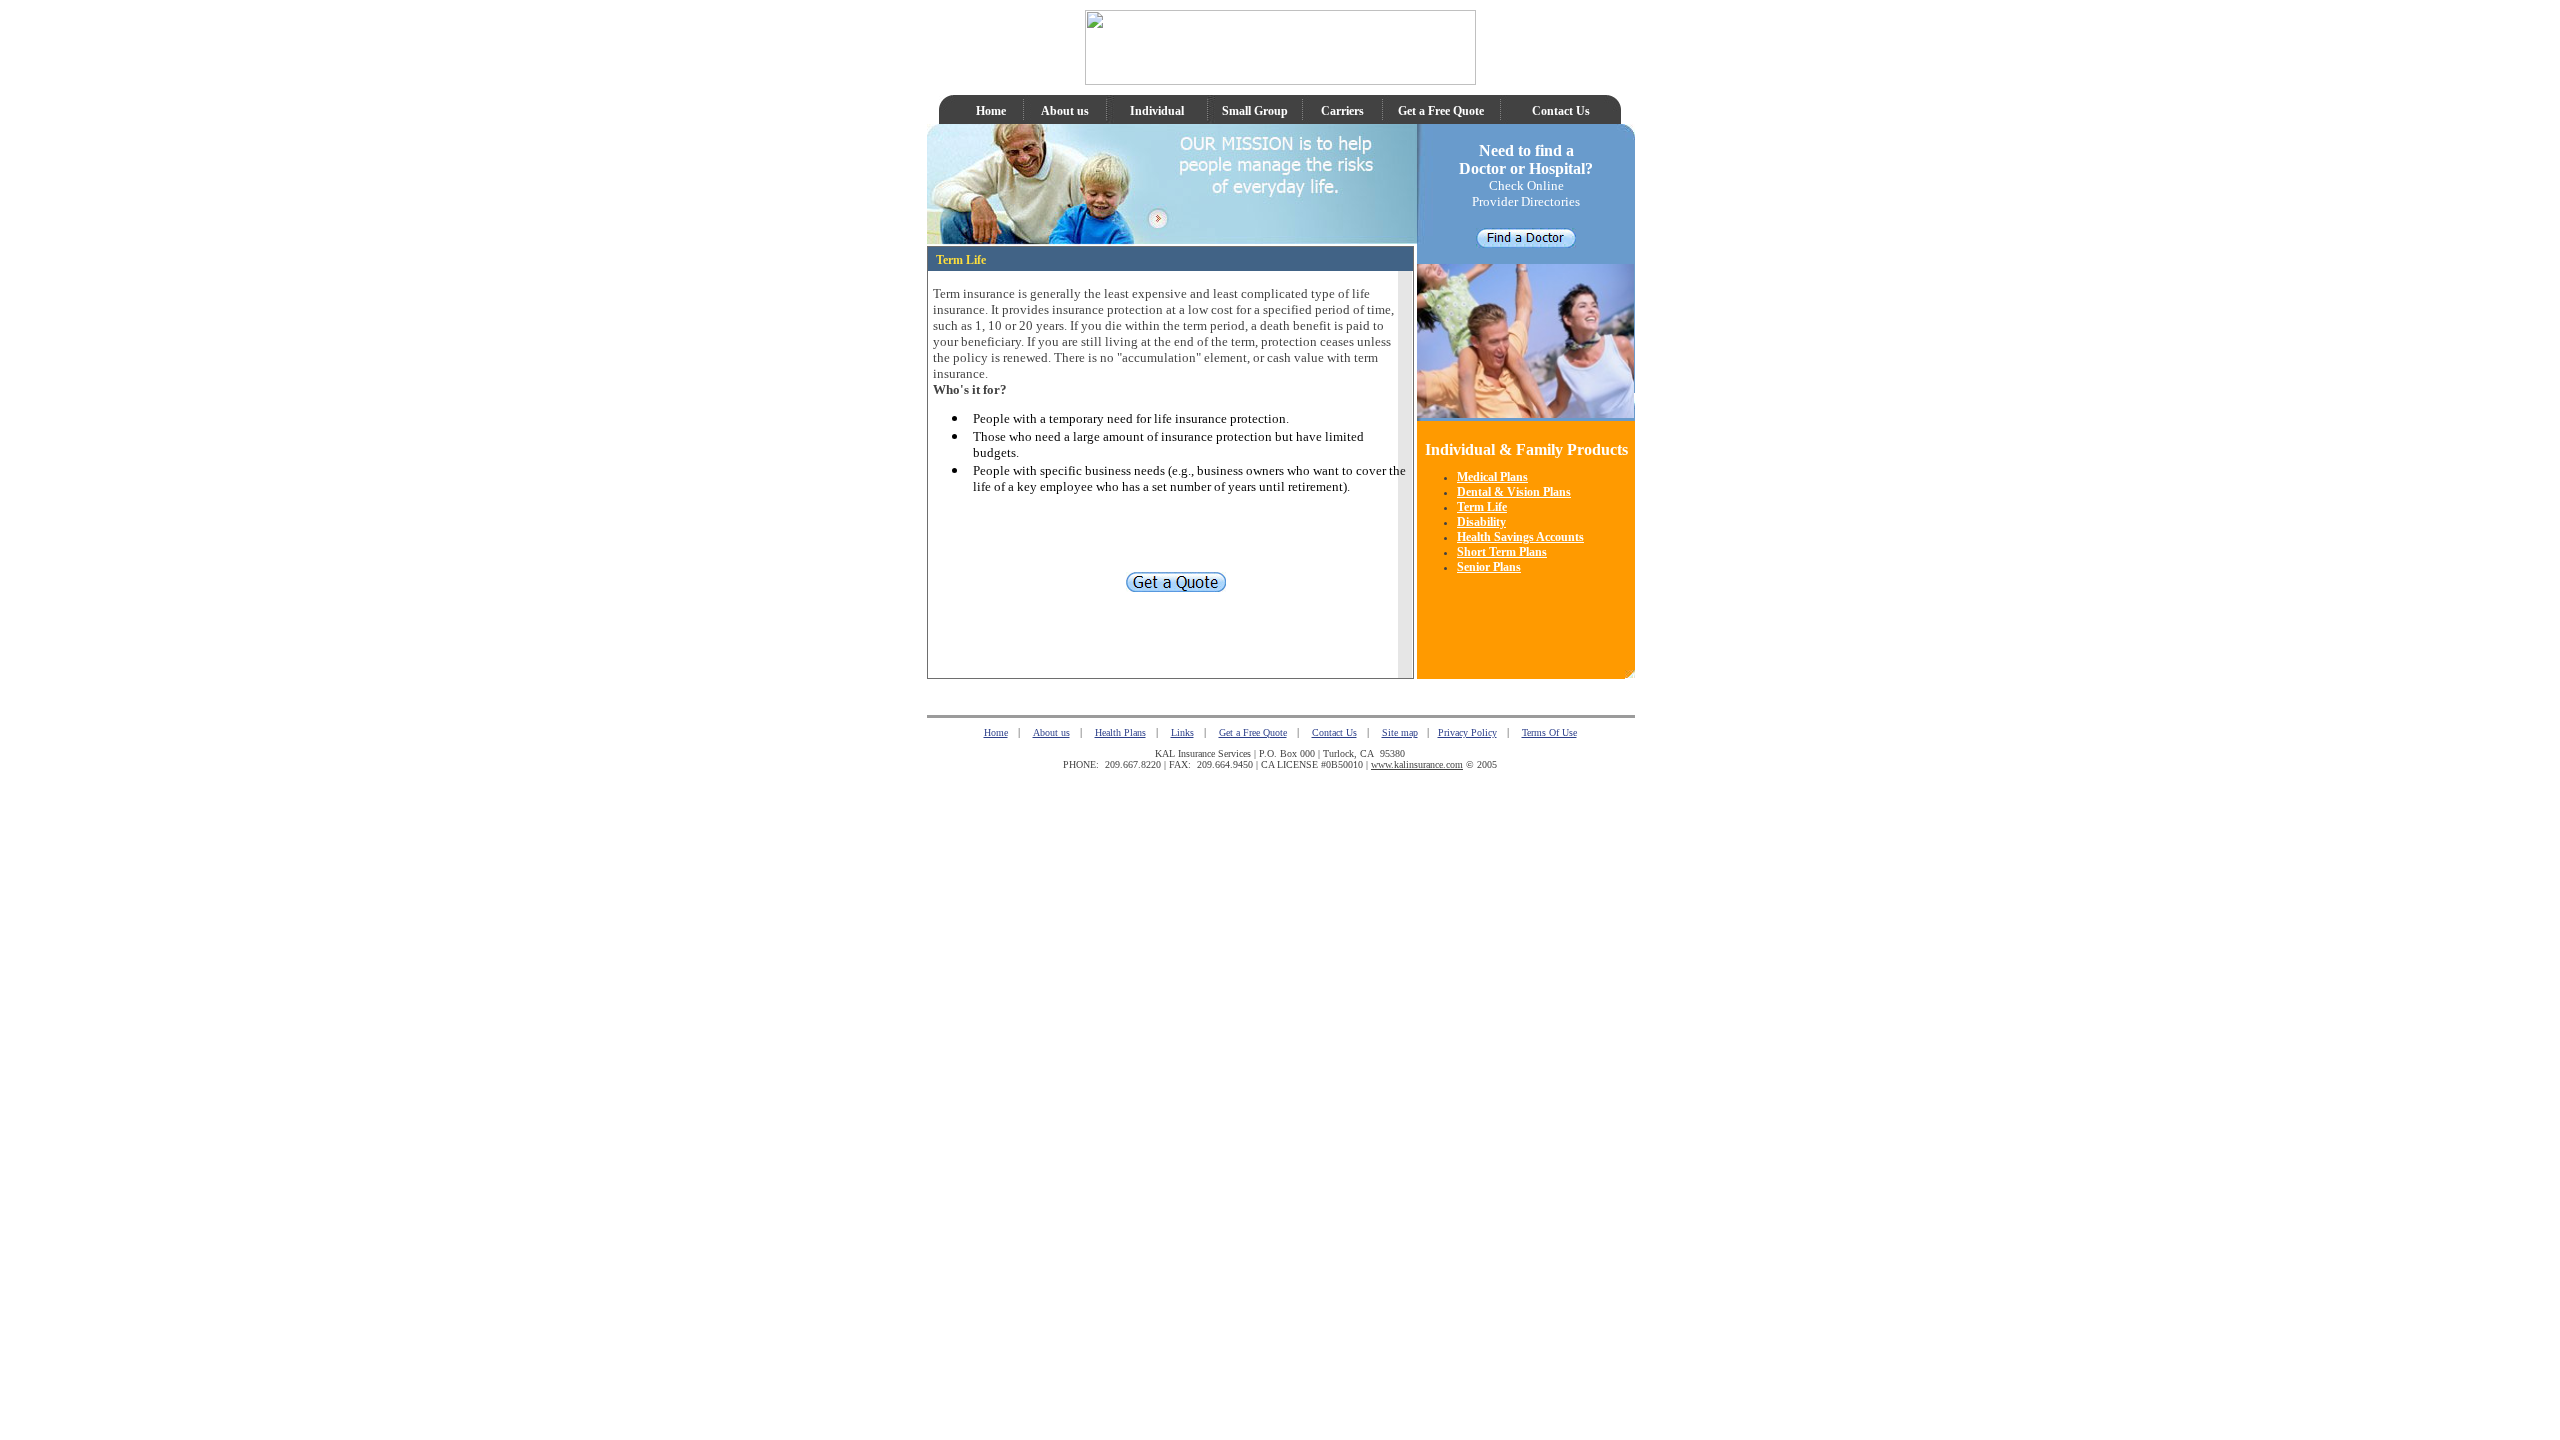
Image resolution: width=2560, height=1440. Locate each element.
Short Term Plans (1502, 552)
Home (991, 111)
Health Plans (1120, 732)
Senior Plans (1489, 567)
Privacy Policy (1467, 732)
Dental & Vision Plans (1514, 492)
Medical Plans (1492, 477)
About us (1065, 111)
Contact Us (1561, 111)
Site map (1400, 732)
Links (1182, 732)
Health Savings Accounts (1520, 537)
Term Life (1482, 507)
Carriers (1342, 111)
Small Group (1255, 111)
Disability (1481, 522)
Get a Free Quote (1441, 111)
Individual (1157, 111)
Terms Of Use (1549, 732)
